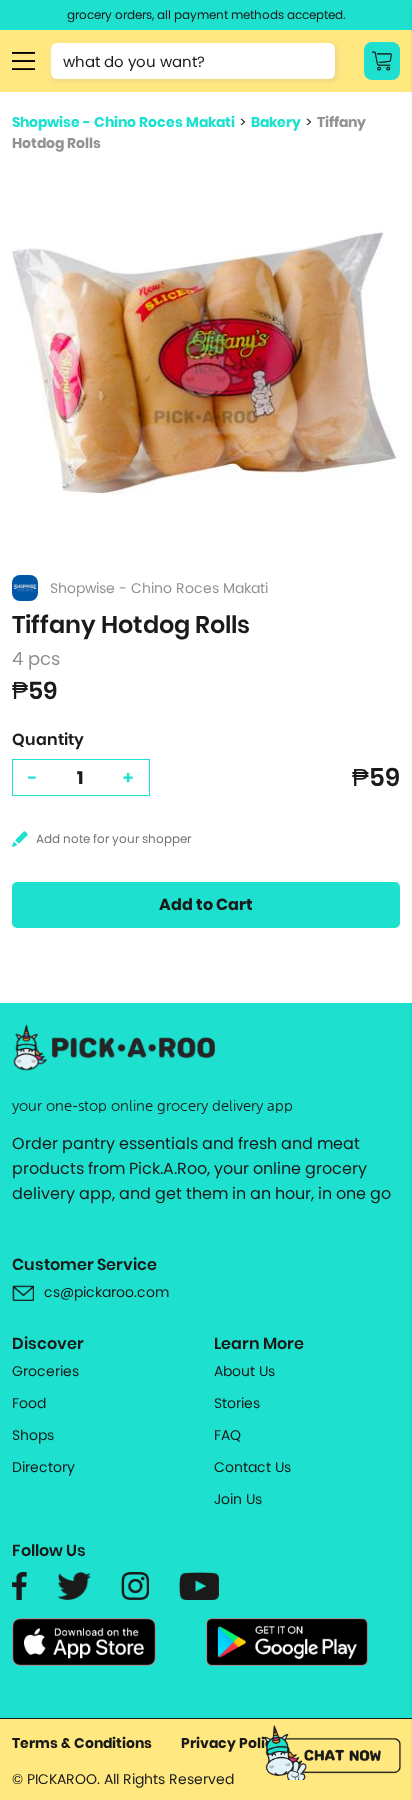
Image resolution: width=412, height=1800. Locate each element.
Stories (237, 1403)
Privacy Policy (232, 1743)
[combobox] (193, 61)
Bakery (276, 122)
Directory (43, 1467)
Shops (33, 1435)
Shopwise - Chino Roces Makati (123, 122)
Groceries (45, 1371)
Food (29, 1403)
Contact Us (252, 1467)
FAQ (227, 1435)
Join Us (238, 1499)
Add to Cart (206, 904)
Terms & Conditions (82, 1743)
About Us (244, 1371)
